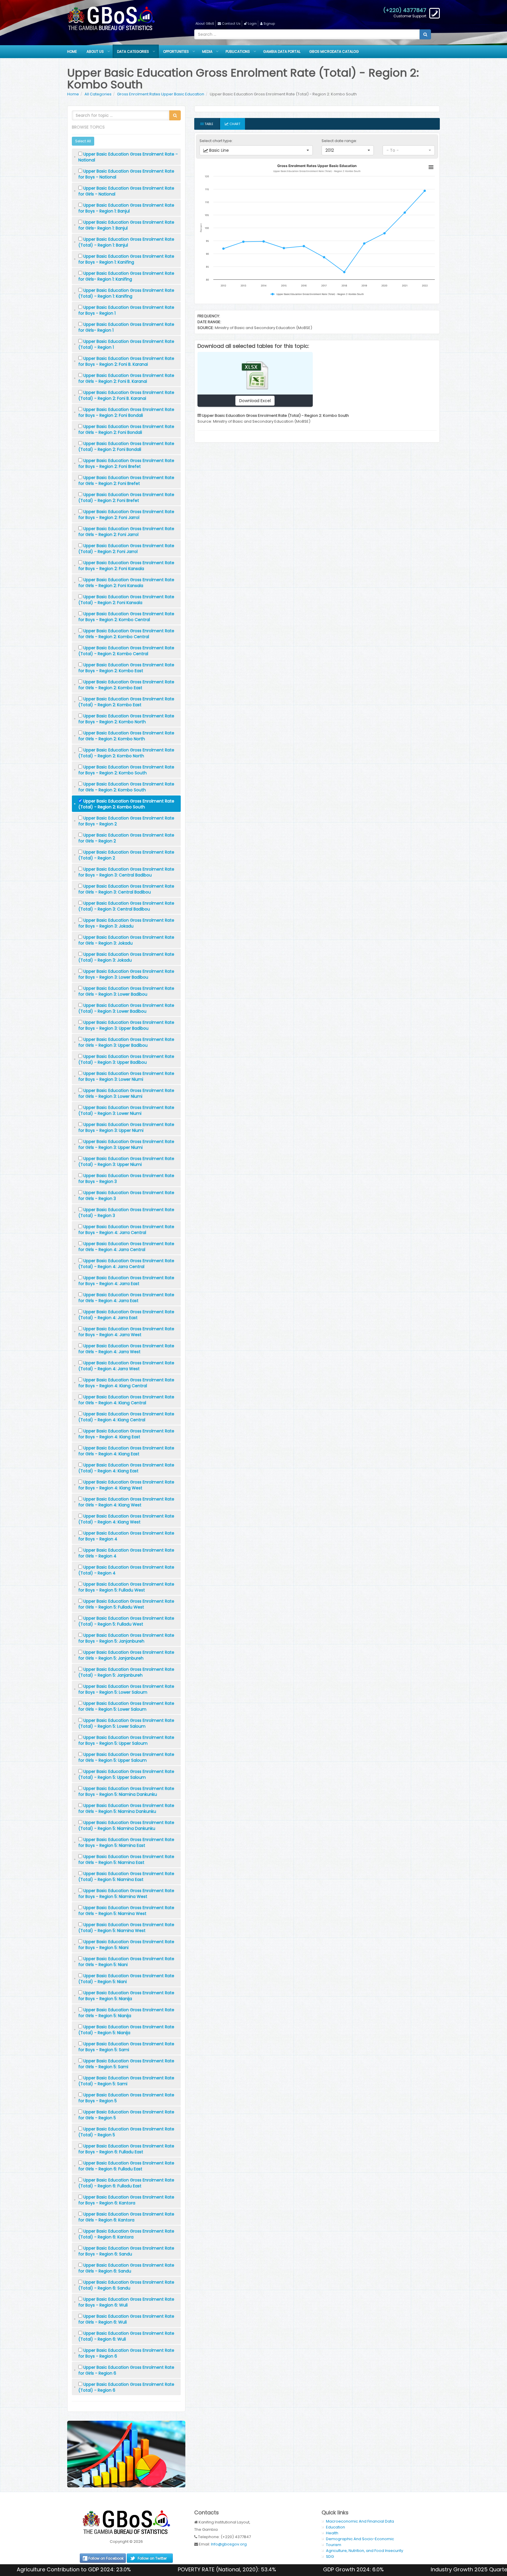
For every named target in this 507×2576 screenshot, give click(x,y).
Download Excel (255, 401)
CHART (234, 124)
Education (336, 2527)
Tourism (334, 2545)
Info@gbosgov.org (229, 2544)
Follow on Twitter (152, 2558)
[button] (256, 150)
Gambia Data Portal (282, 52)
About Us (95, 52)
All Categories (98, 94)
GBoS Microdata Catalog (334, 52)
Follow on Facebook (106, 2558)
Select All (83, 141)
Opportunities (176, 52)
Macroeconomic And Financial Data (360, 2521)
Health (332, 2533)
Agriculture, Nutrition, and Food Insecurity (365, 2551)
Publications (238, 52)
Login (252, 23)
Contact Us (231, 23)
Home (72, 52)
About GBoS (205, 23)
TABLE (208, 124)
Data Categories (133, 52)
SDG (330, 2556)
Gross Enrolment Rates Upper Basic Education (161, 94)
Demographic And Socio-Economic (360, 2539)
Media (207, 52)
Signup (269, 23)
